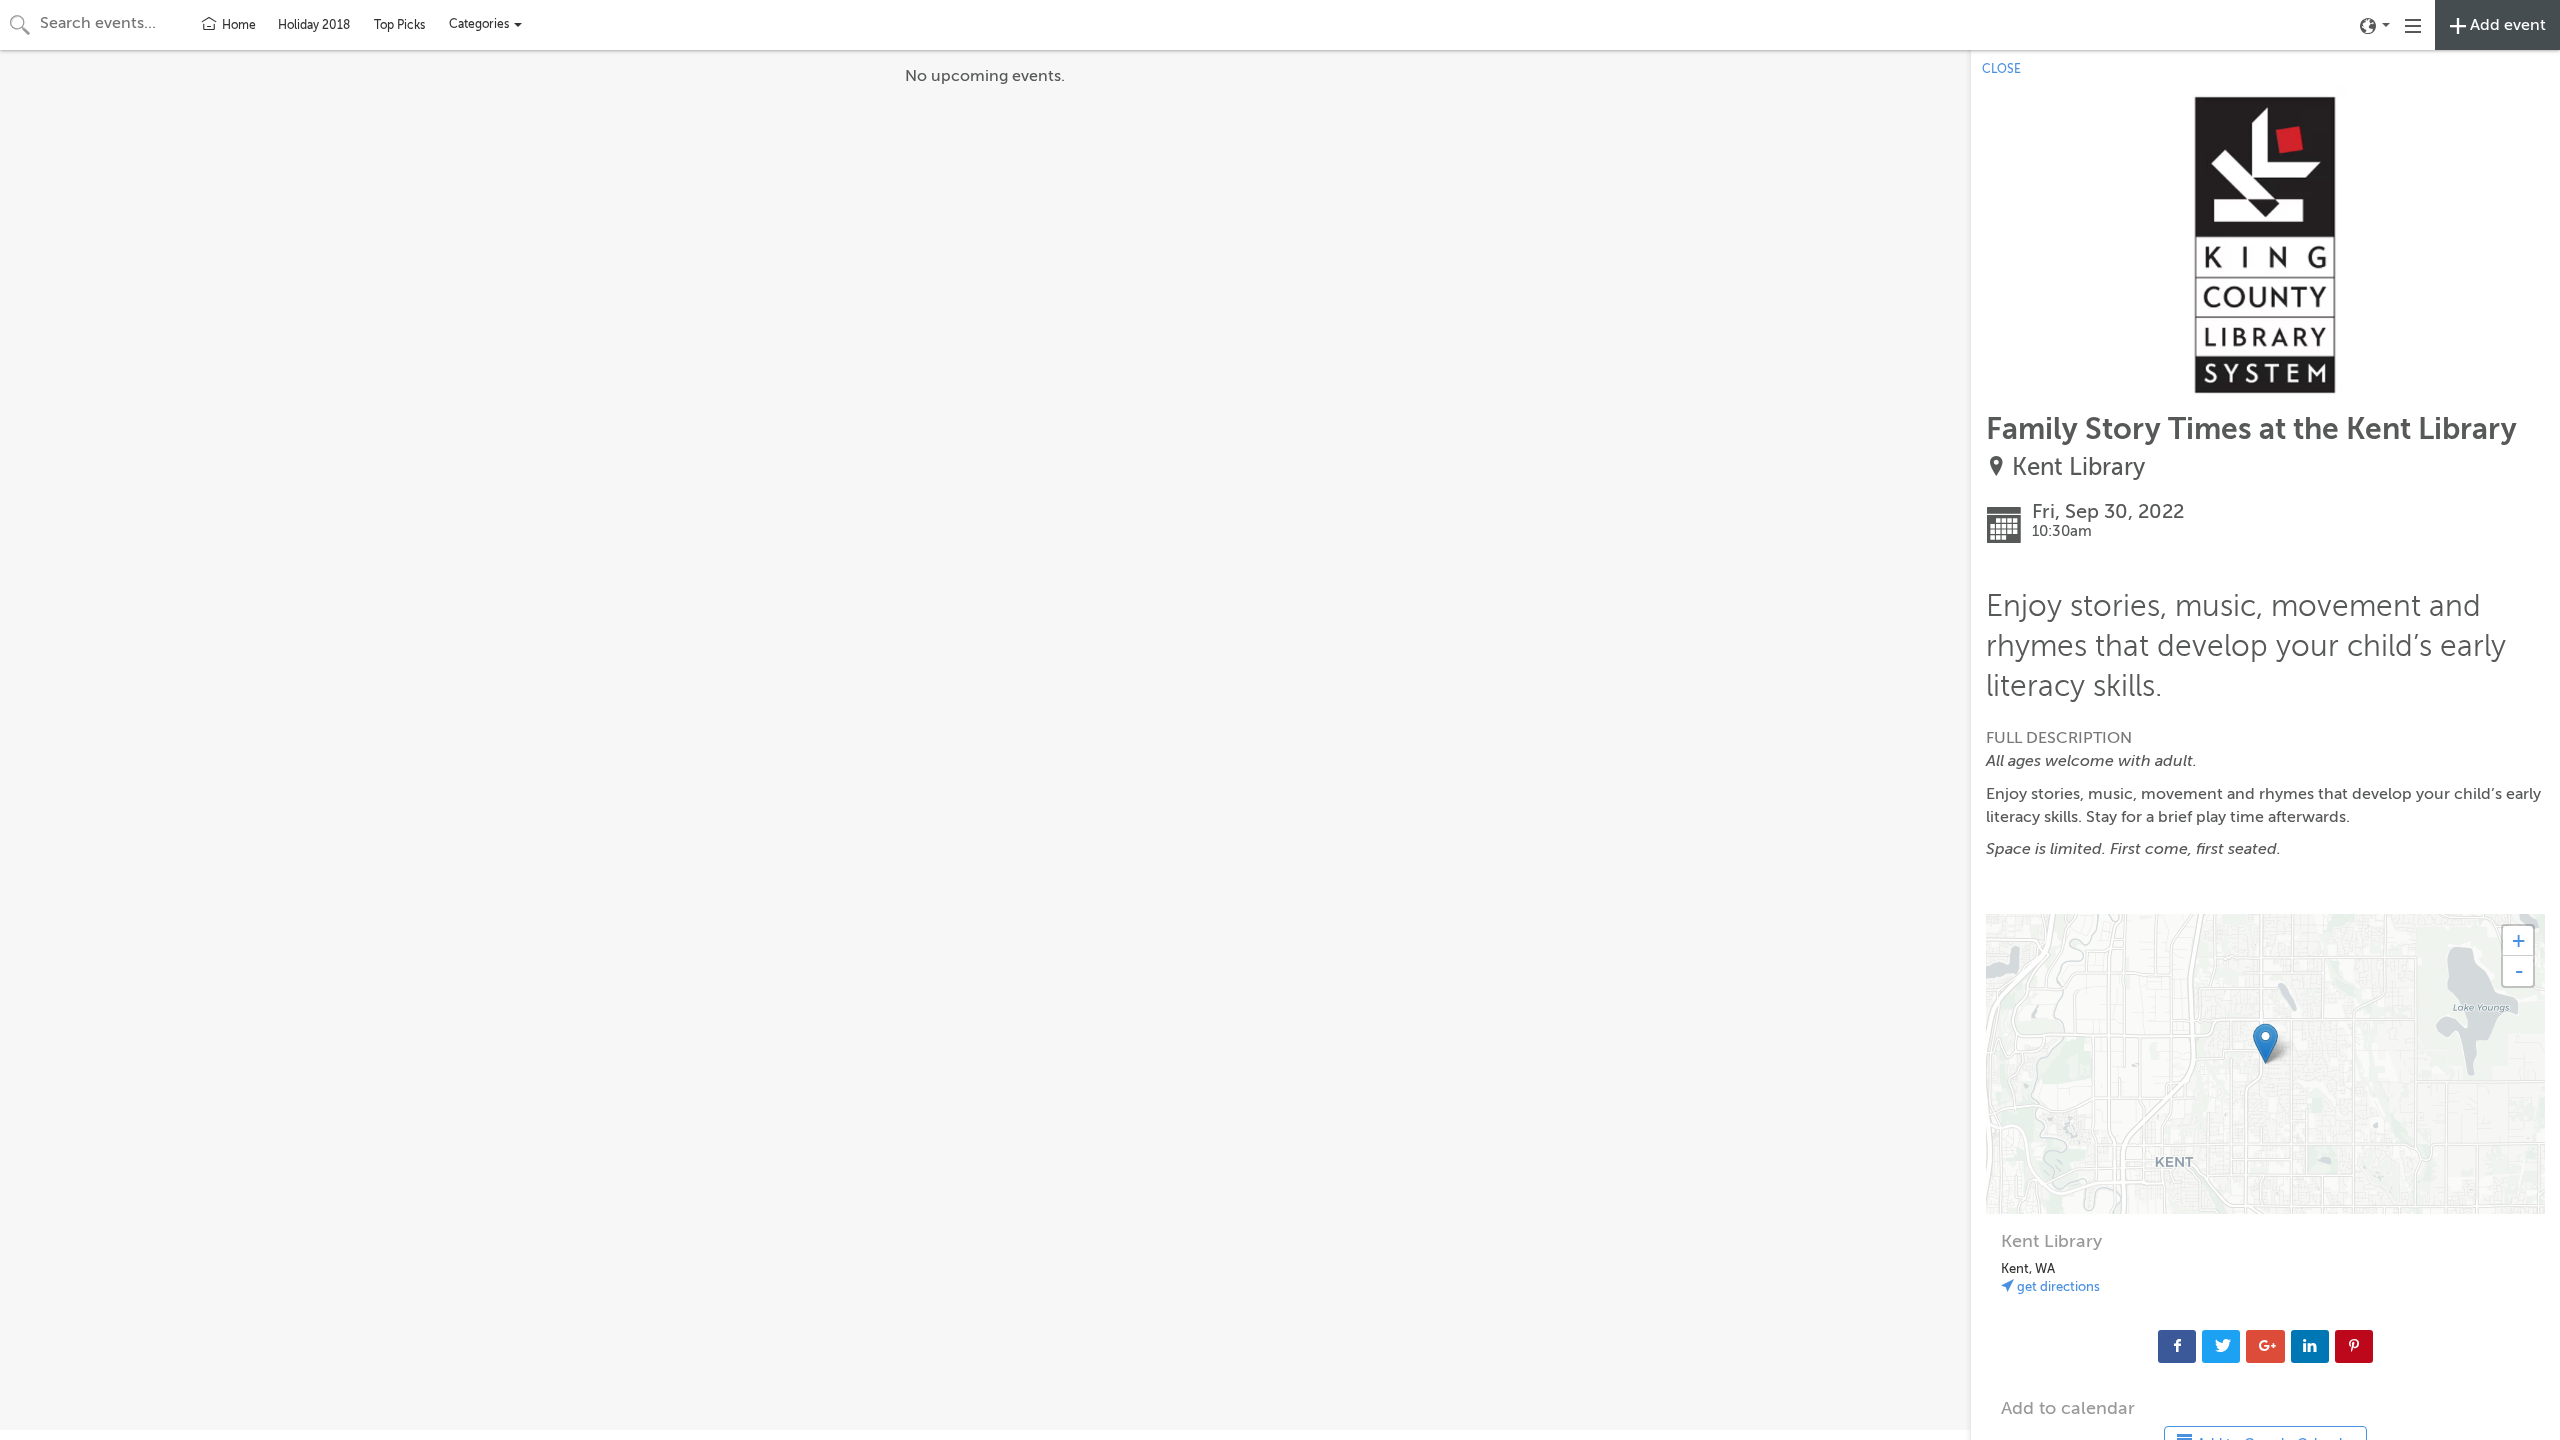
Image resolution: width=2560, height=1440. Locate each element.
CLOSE (2001, 69)
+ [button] (2518, 940)
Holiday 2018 (314, 25)
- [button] (2519, 971)
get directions (2057, 1286)
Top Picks (399, 25)
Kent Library (2078, 467)
